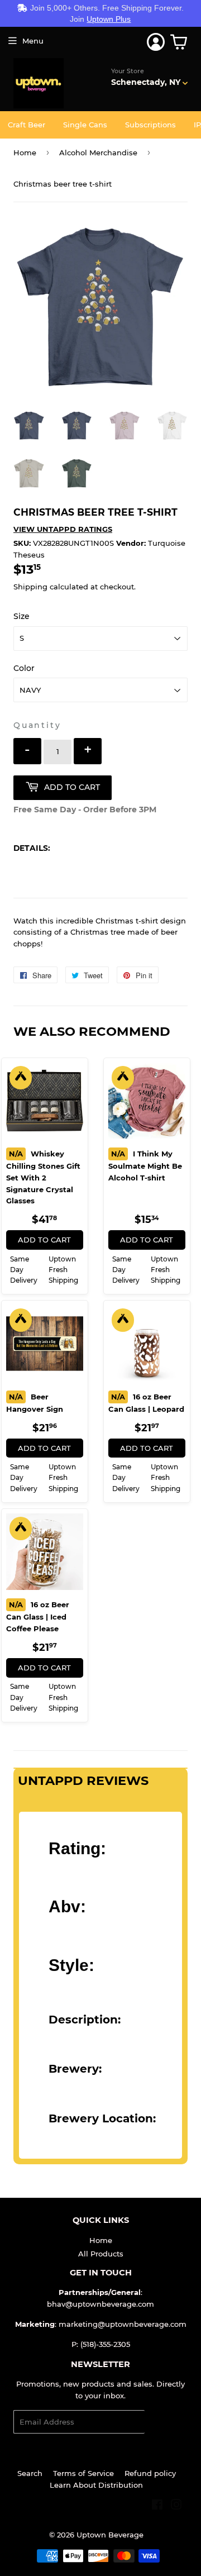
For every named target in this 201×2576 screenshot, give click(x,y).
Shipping (30, 587)
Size (21, 616)
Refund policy (150, 2473)
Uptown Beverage (110, 2535)
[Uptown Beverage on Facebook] (157, 2506)
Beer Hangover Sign (35, 1403)
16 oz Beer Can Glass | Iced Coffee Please (38, 1616)
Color (24, 668)
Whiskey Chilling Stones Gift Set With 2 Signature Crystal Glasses (43, 1177)
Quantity (37, 725)
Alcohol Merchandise (98, 153)
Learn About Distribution (96, 2485)
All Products (101, 2254)
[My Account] (156, 42)
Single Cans (85, 125)
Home (25, 153)
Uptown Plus (109, 19)
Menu (33, 41)
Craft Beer (27, 125)
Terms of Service (83, 2473)
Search (30, 2473)
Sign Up (166, 2422)
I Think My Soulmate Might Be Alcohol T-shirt (145, 1166)
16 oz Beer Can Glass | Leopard (146, 1403)
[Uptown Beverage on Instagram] (176, 2506)
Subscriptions (150, 125)
